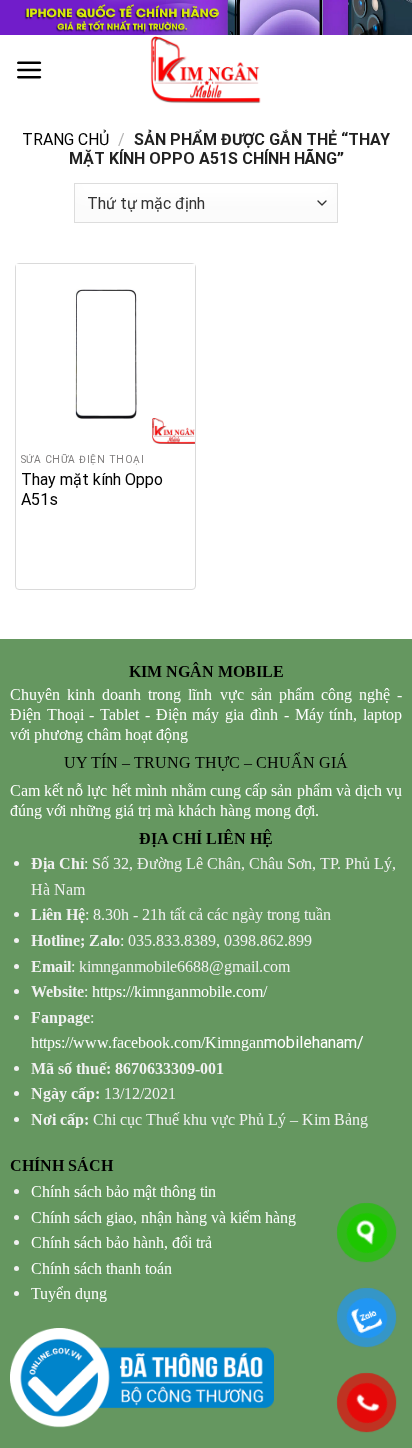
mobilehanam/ (197, 1042)
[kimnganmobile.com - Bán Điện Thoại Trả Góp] (206, 70)
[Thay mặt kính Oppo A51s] (105, 353)
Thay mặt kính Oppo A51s (92, 489)
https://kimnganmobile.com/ (179, 991)
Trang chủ (65, 139)
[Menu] (29, 70)
